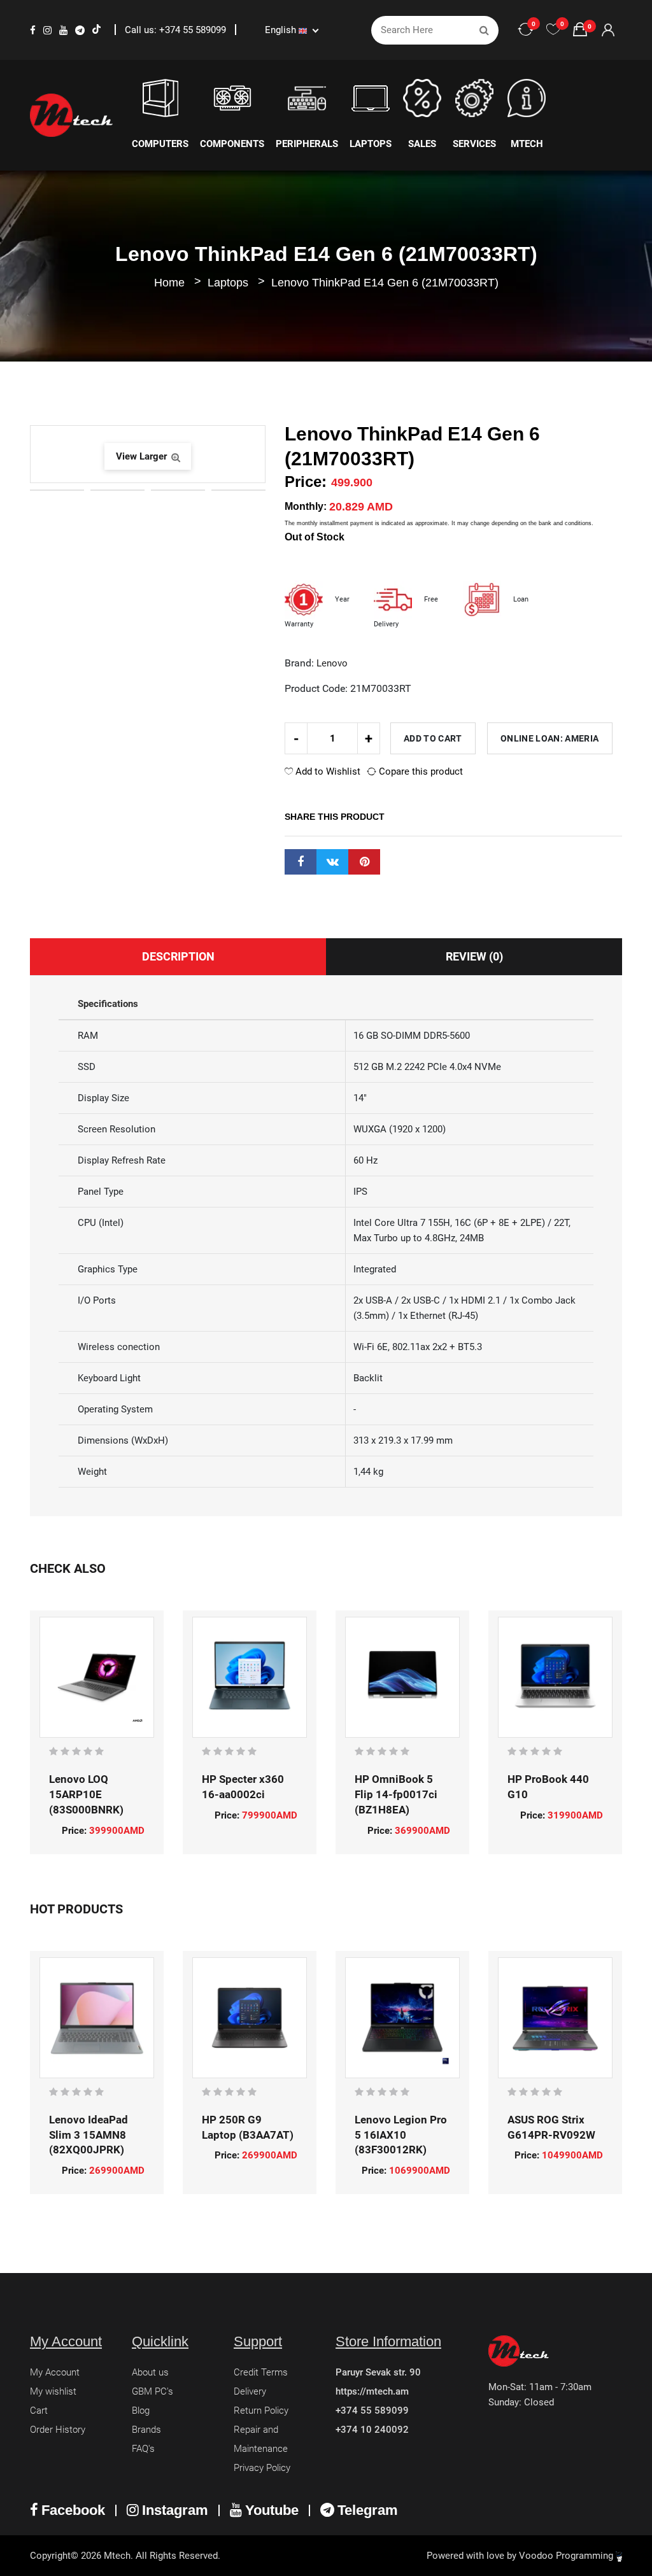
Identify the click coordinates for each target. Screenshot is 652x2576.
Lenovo (332, 663)
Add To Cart (433, 738)
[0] (553, 30)
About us (150, 2372)
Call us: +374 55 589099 (177, 30)
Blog (141, 2411)
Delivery (250, 2391)
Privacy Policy (262, 2468)
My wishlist (53, 2391)
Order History (58, 2430)
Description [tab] (178, 956)
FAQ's (143, 2449)
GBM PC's (152, 2391)
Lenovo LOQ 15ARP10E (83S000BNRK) (86, 1794)
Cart (39, 2411)
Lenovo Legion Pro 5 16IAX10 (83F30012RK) (401, 2135)
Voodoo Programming (567, 2556)
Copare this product (420, 771)
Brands (146, 2430)
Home (169, 283)
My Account (55, 2372)
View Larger (143, 456)
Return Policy (261, 2411)
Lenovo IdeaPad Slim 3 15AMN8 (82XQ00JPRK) (89, 2135)
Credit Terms (261, 2372)
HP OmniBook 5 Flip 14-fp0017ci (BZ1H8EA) (396, 1794)
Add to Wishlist (327, 771)
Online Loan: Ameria (550, 738)
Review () (474, 956)
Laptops (230, 283)
